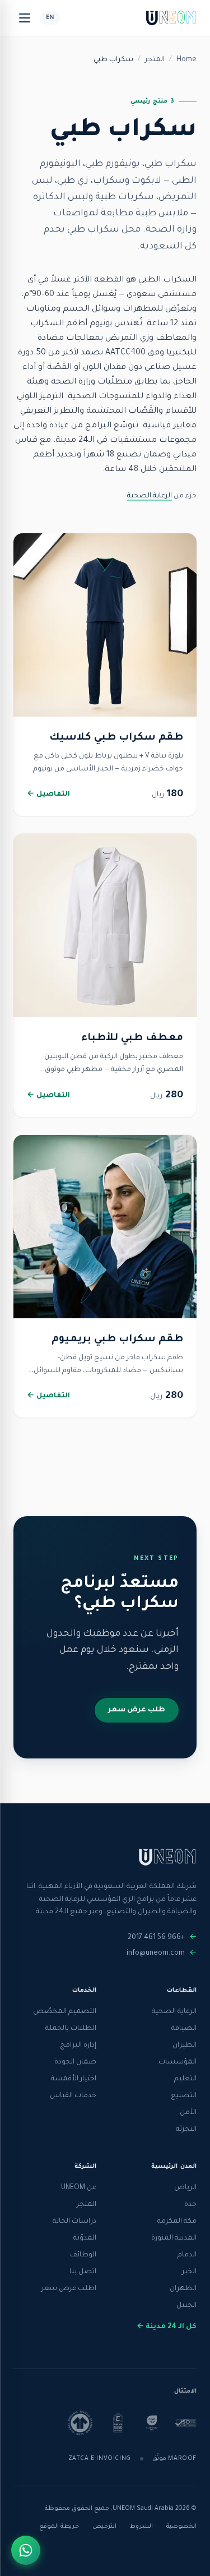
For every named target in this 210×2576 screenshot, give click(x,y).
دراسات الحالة (74, 2222)
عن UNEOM (79, 2188)
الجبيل (186, 2306)
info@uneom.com (156, 1954)
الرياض (185, 2188)
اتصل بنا (83, 2272)
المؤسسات (178, 2062)
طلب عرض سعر (137, 1710)
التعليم (185, 2079)
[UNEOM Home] (167, 1857)
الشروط (141, 2527)
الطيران (185, 2046)
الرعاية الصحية (150, 496)
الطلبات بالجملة (71, 2029)
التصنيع (184, 2096)
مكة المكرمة (177, 2222)
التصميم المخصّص (65, 2012)
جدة (190, 2205)
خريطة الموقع (59, 2527)
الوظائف (83, 2255)
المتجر (155, 60)
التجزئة (186, 2130)
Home (186, 60)
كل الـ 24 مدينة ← (167, 2327)
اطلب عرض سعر (69, 2289)
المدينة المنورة (174, 2238)
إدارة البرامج (78, 2046)
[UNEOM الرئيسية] (171, 18)
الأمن (188, 2113)
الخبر (189, 2272)
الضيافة (184, 2029)
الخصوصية (181, 2527)
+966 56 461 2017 (156, 1938)
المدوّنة (85, 2238)
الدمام (187, 2255)
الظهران (183, 2289)
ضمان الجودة (75, 2062)
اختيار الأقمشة (74, 2079)
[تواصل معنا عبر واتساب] (26, 2550)
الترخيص (104, 2527)
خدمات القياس (73, 2096)
